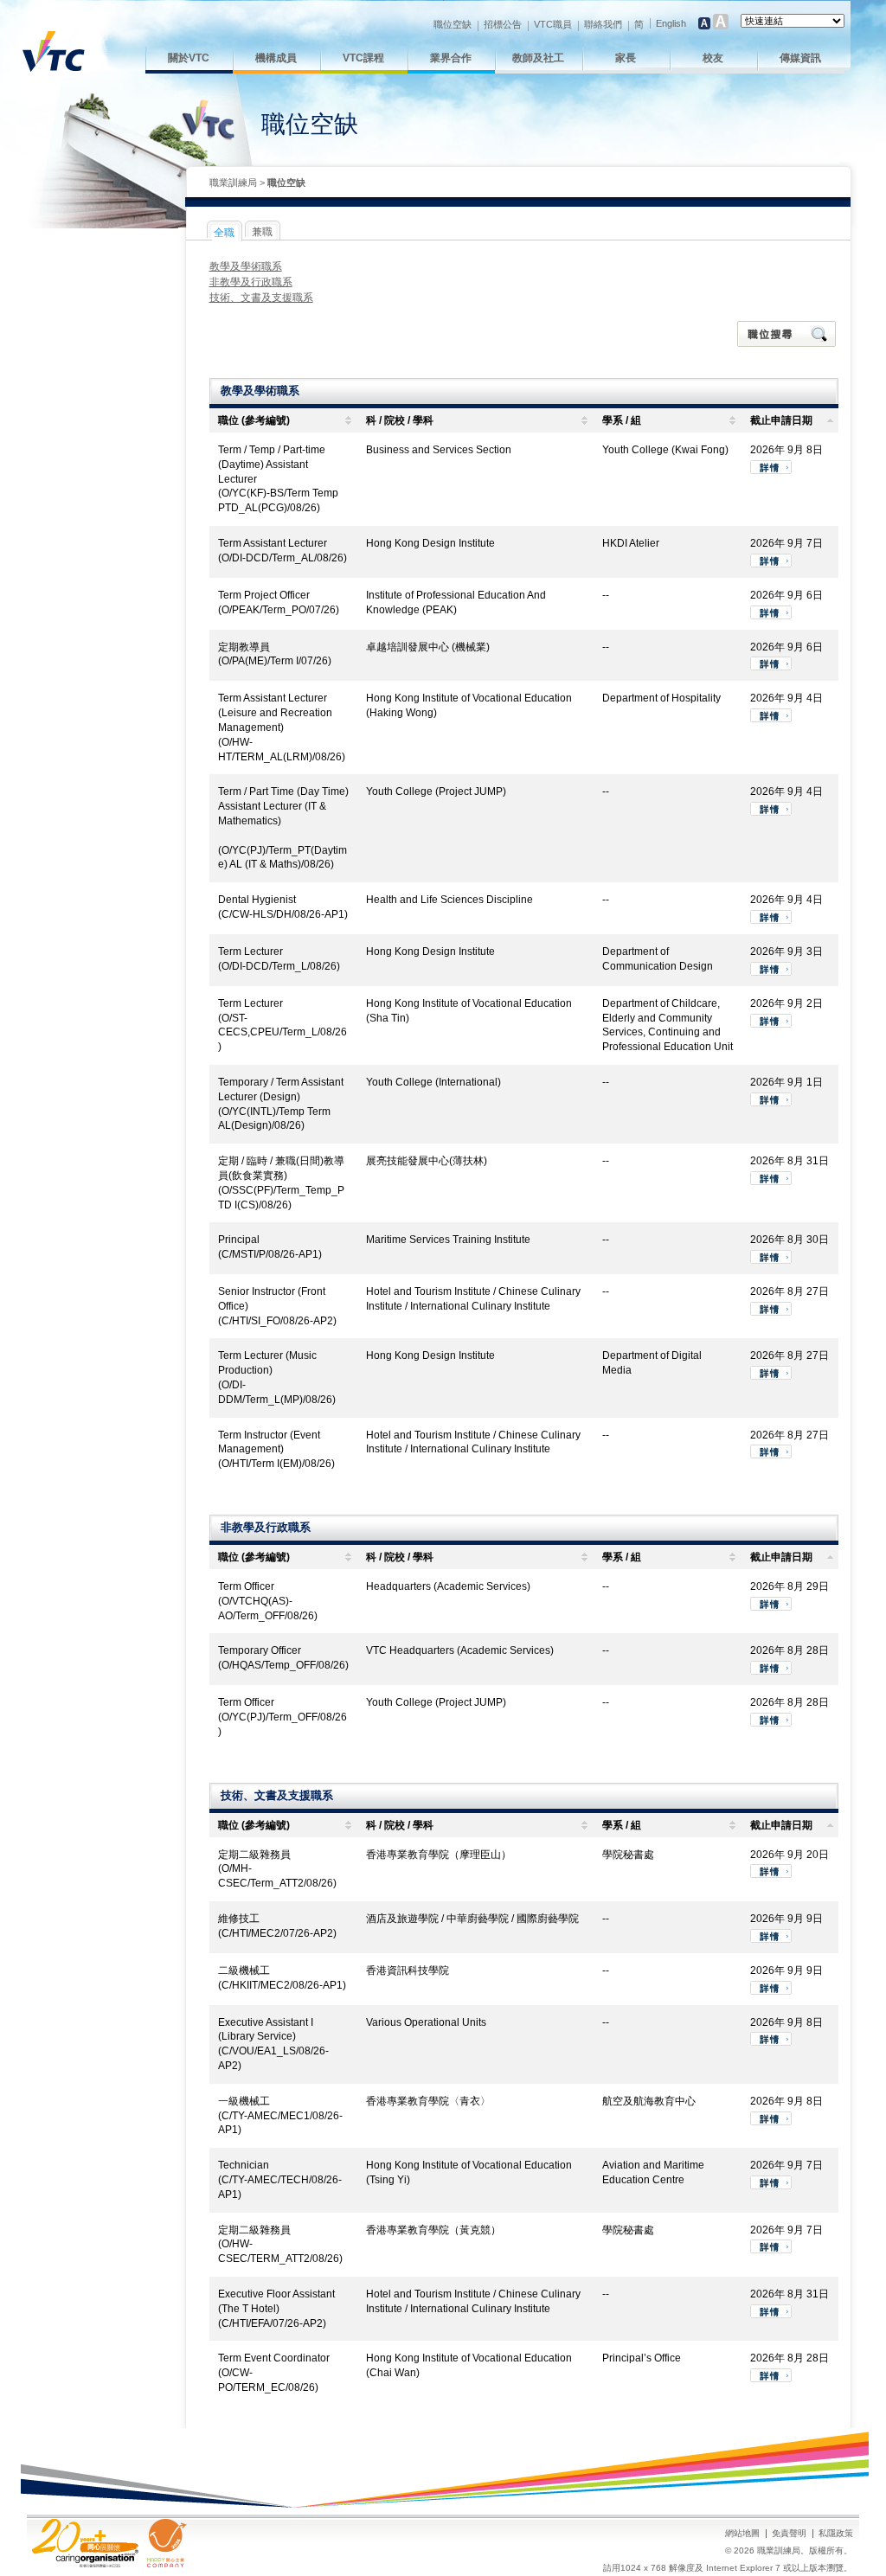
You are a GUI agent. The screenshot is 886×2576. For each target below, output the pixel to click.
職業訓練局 (233, 183)
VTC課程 (363, 58)
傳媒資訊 (800, 58)
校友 (713, 58)
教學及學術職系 (246, 266)
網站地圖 (742, 2533)
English (671, 23)
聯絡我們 (603, 24)
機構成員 (276, 58)
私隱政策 (836, 2533)
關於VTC (189, 58)
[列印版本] (814, 183)
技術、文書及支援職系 (261, 298)
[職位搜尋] (788, 334)
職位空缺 (453, 24)
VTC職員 (553, 24)
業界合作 (451, 58)
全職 (224, 233)
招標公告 (503, 24)
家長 (626, 58)
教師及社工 (538, 58)
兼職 (262, 232)
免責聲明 (789, 2533)
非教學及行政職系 (251, 282)
